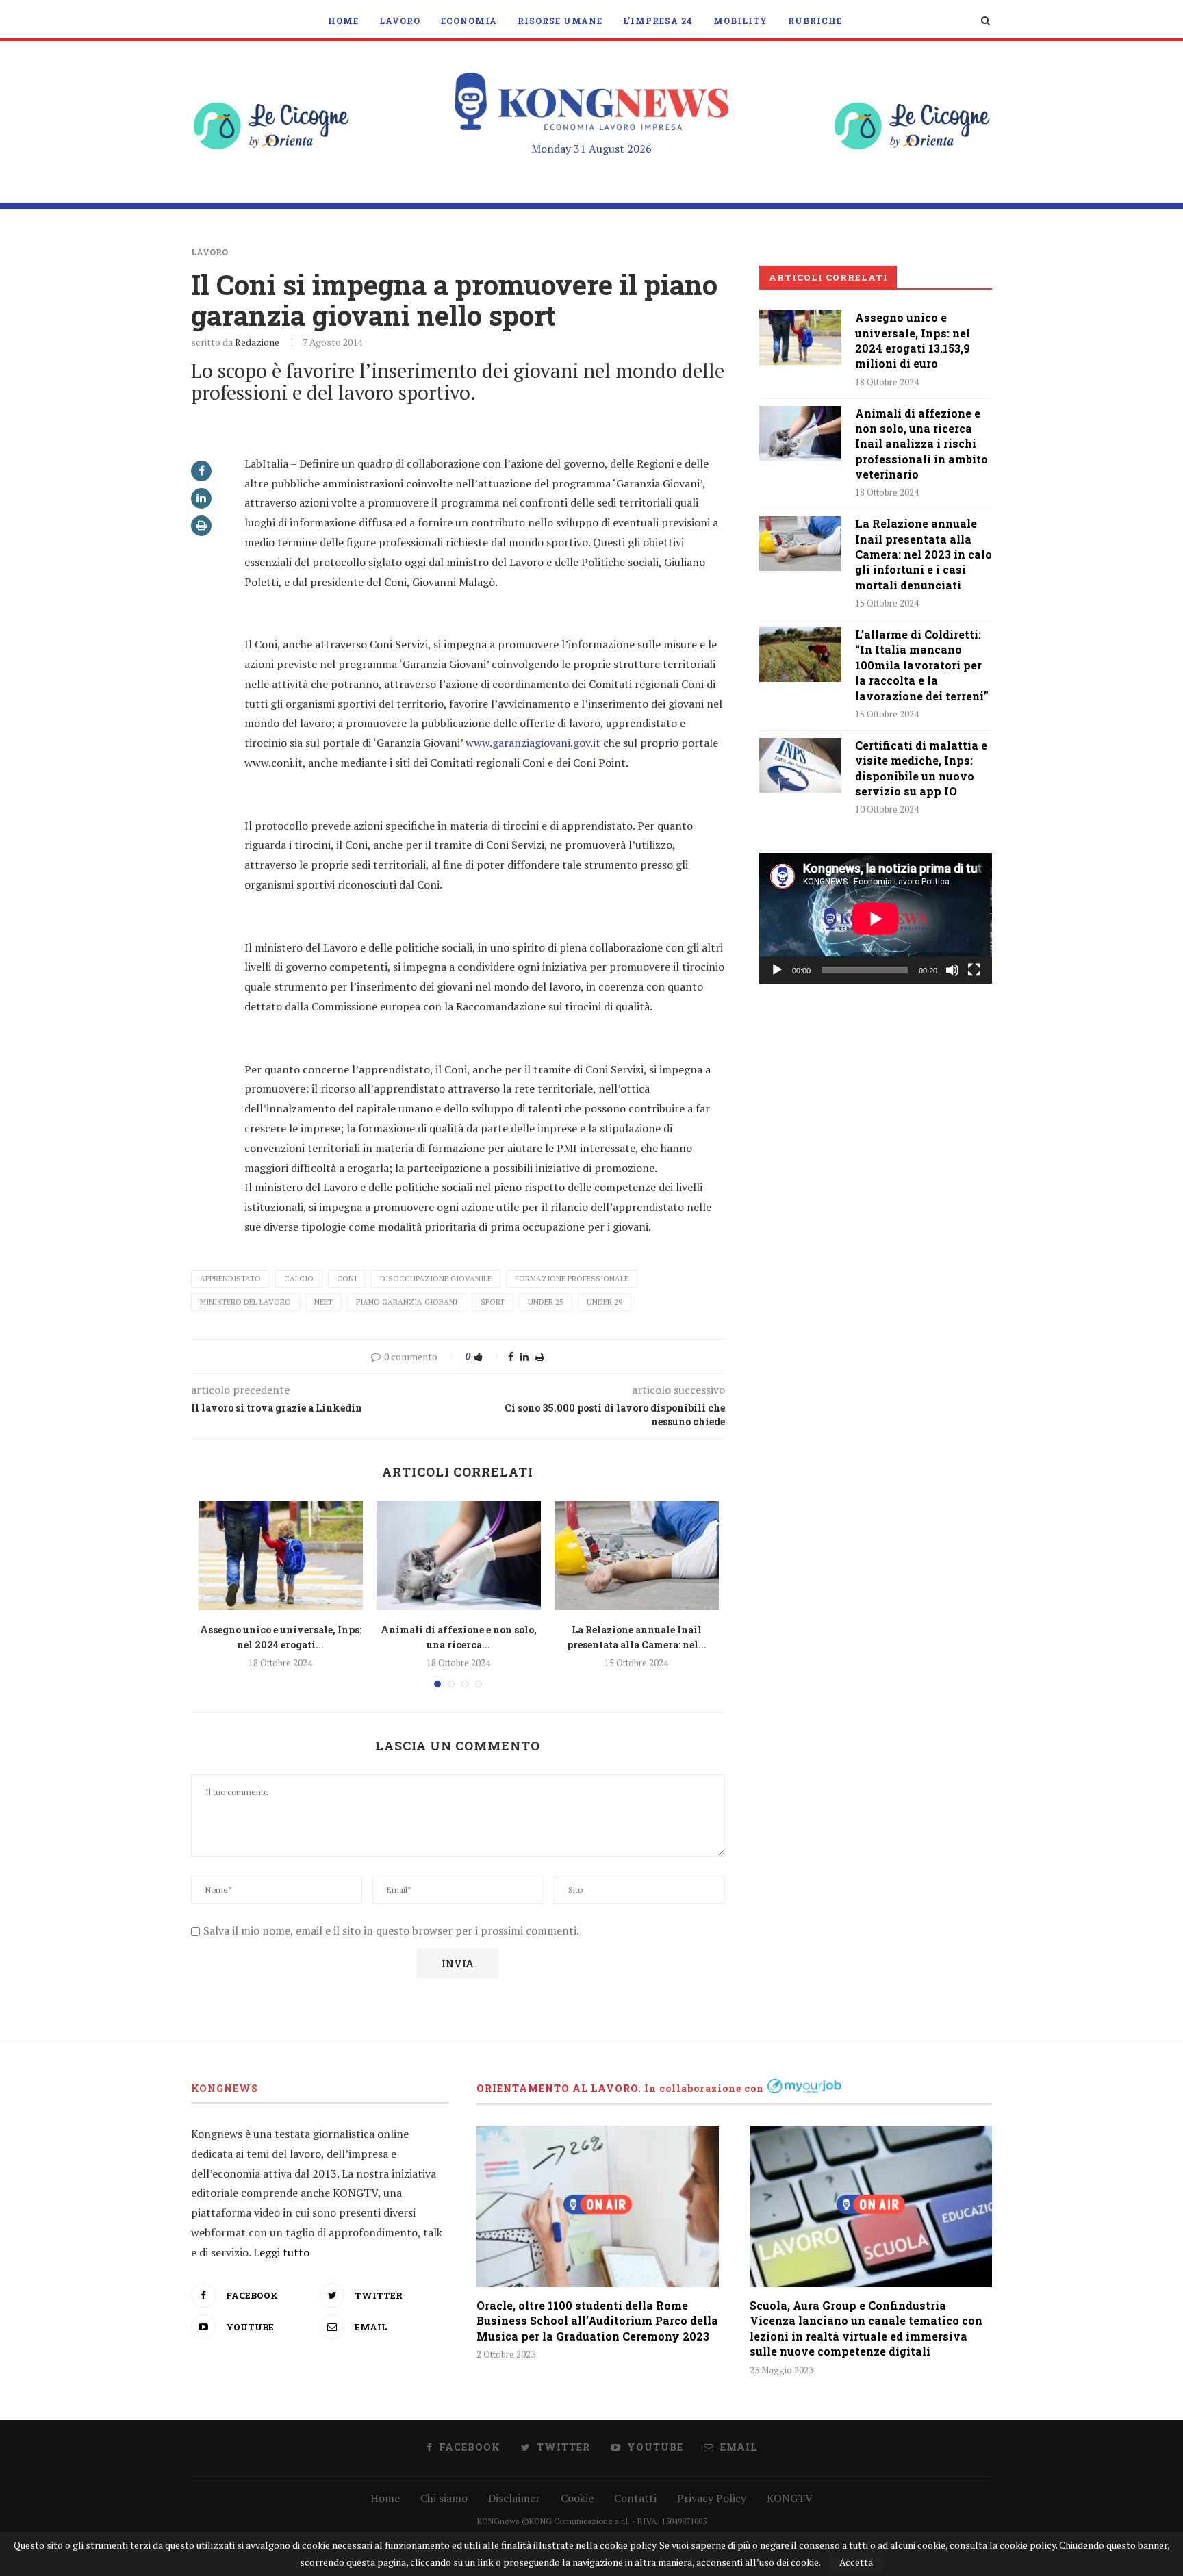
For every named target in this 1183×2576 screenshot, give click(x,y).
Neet (323, 1302)
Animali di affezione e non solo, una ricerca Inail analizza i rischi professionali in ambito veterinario (921, 444)
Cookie (577, 2498)
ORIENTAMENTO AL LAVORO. (559, 2088)
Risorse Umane (560, 21)
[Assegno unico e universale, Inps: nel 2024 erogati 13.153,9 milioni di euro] (281, 1555)
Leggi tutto (281, 2252)
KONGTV (790, 2498)
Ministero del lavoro (245, 1302)
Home (343, 21)
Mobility (740, 21)
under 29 (605, 1302)
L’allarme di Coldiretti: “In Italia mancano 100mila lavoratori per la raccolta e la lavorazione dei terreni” (922, 665)
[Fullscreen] (974, 970)
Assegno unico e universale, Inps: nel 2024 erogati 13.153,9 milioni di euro (913, 340)
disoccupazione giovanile (436, 1279)
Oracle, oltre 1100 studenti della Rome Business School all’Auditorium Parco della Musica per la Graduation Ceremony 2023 (597, 2321)
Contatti (635, 2498)
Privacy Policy (712, 2498)
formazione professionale (572, 1279)
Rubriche (815, 21)
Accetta (856, 2562)
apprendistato (230, 1279)
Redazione (257, 342)
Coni (347, 1279)
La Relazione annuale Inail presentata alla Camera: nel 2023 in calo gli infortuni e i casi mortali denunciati (924, 554)
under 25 (546, 1302)
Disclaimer (514, 2498)
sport (493, 1302)
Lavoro (400, 21)
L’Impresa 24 (658, 21)
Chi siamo (444, 2498)
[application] (876, 918)
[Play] (777, 970)
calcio (299, 1279)
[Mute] (952, 970)
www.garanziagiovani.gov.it (534, 743)
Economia (469, 21)
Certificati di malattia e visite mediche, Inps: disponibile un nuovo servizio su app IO (921, 768)
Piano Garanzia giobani (407, 1302)
